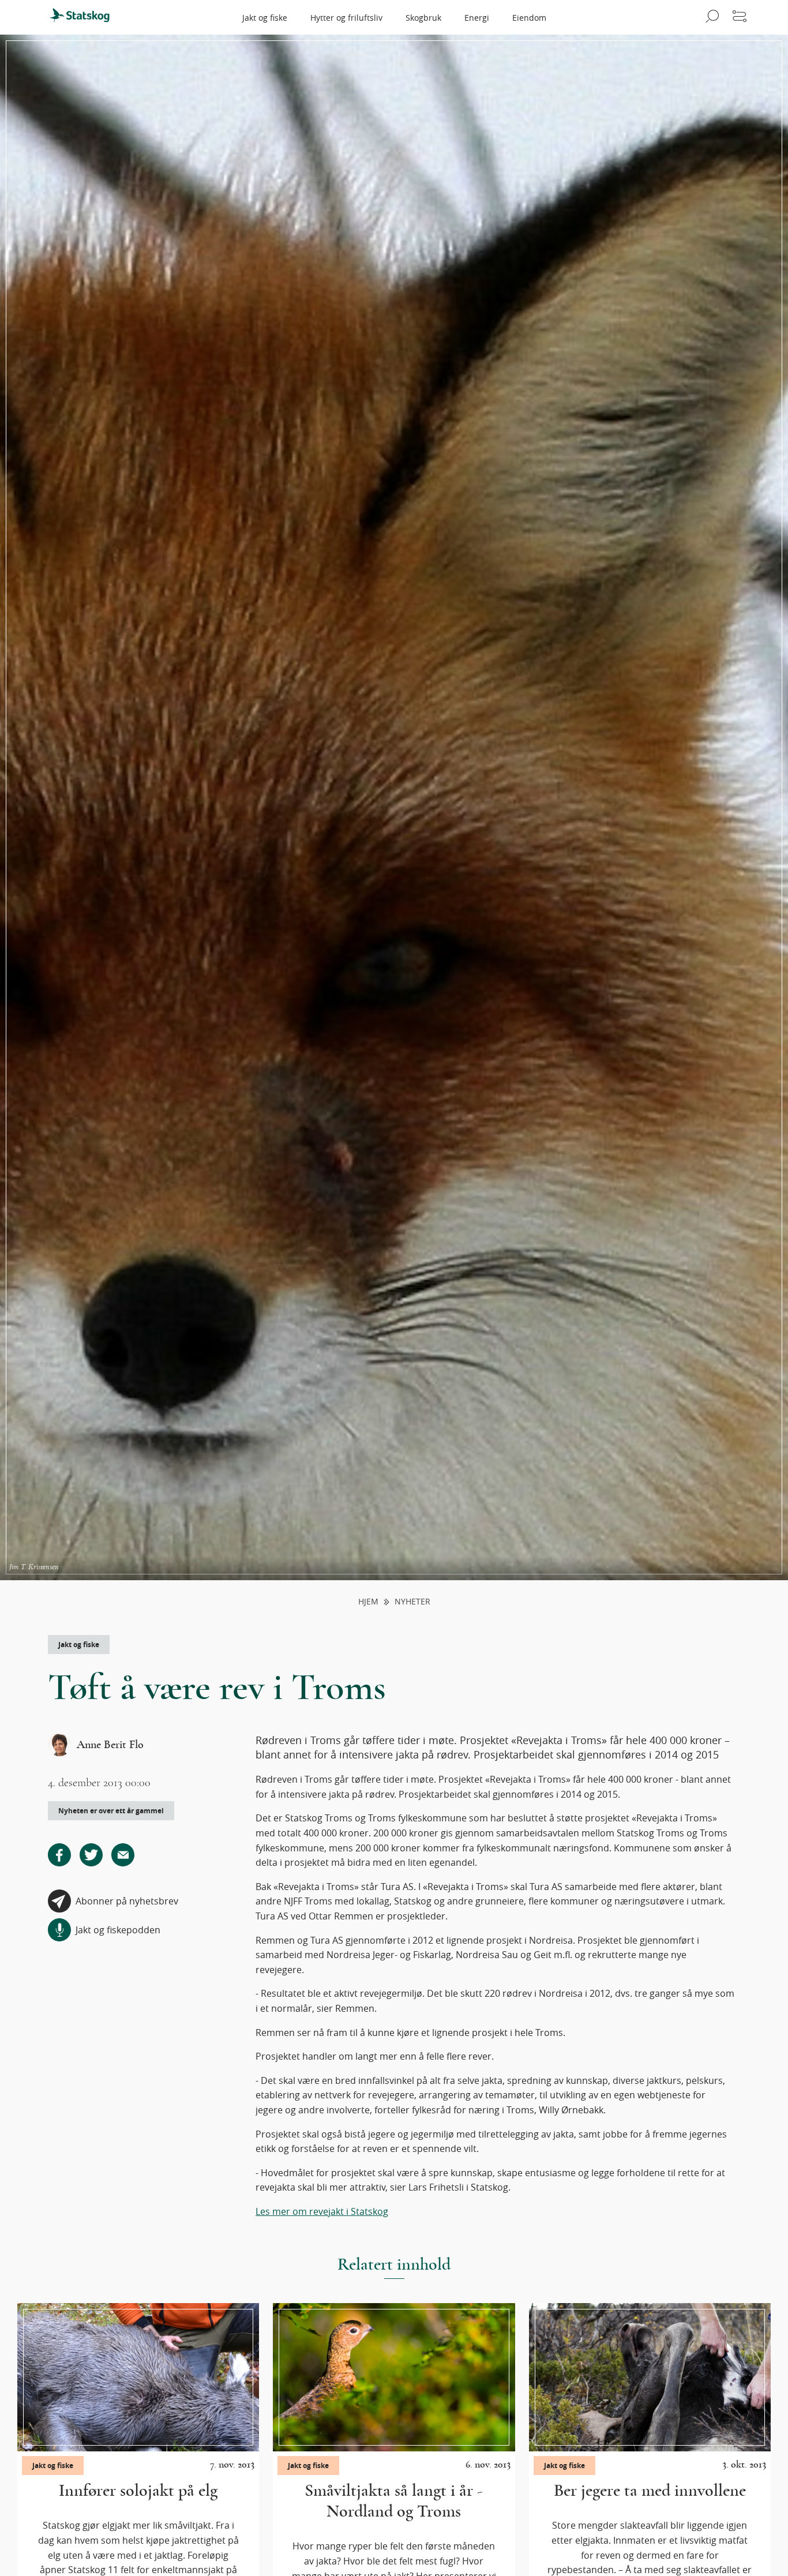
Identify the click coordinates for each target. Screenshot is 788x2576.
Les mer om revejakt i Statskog (322, 2211)
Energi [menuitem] (477, 18)
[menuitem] (85, 17)
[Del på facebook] (59, 1855)
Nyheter (412, 1602)
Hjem (368, 1602)
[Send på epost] (123, 1855)
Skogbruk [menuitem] (423, 18)
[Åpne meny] (740, 17)
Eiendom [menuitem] (529, 18)
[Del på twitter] (91, 1855)
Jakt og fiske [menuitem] (265, 18)
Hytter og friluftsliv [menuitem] (346, 18)
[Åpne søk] (710, 17)
